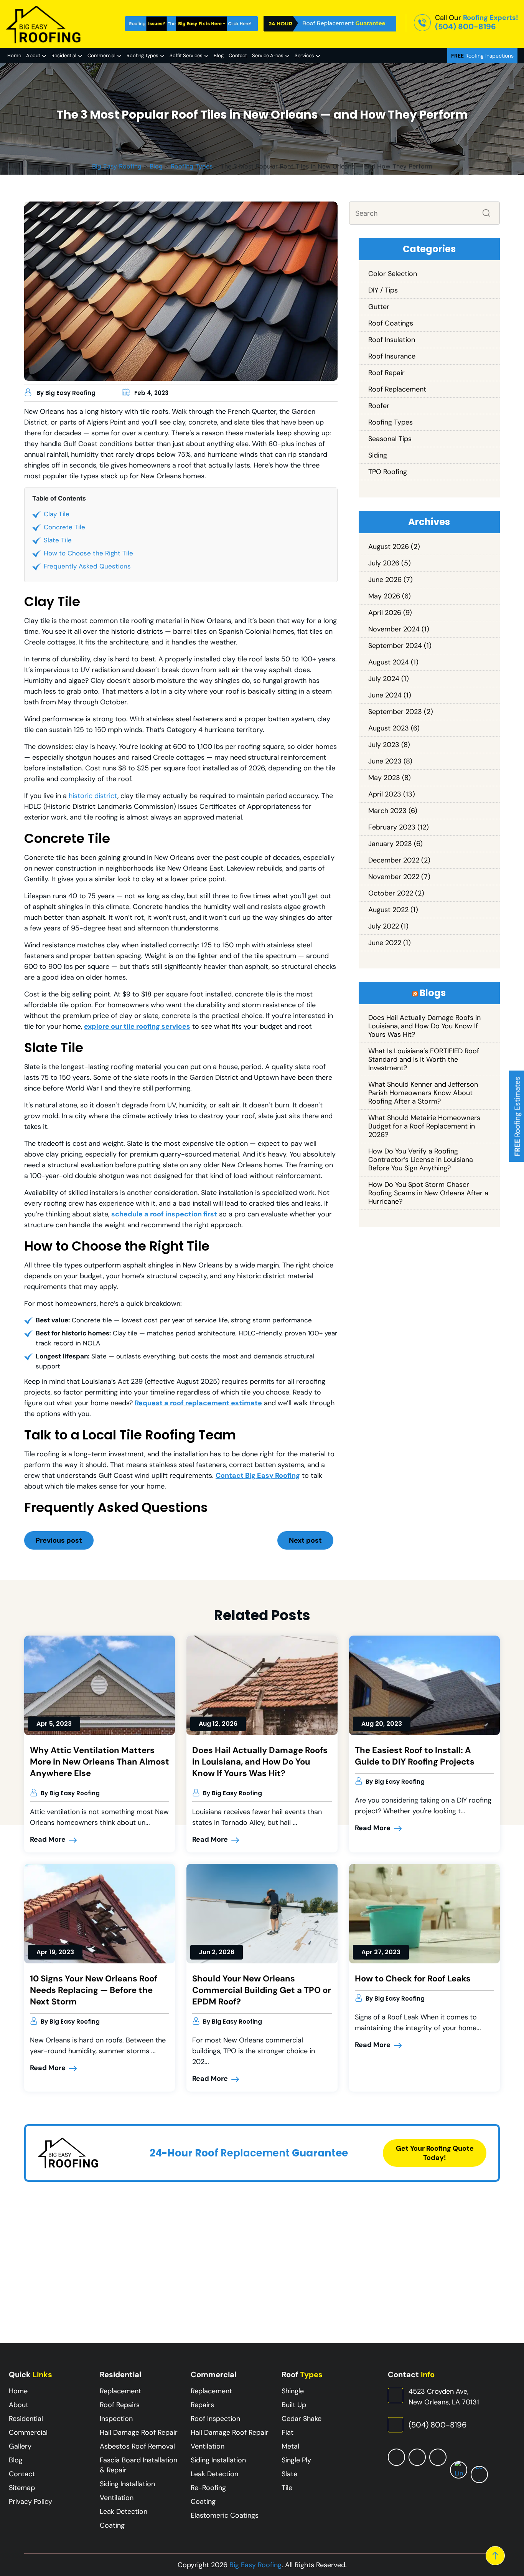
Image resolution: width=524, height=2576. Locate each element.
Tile (287, 2488)
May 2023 (384, 778)
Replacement (120, 2391)
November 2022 (394, 877)
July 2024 (384, 679)
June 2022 (385, 943)
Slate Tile (58, 540)
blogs (433, 993)
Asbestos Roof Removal (137, 2446)
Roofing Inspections (482, 56)
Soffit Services (186, 55)
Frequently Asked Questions (87, 566)
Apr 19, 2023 (55, 1952)
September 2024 (395, 646)
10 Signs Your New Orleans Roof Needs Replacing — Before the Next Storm (94, 1990)
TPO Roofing (388, 472)
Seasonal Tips (390, 439)
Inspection (116, 2419)
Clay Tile (57, 514)
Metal (290, 2446)
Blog (219, 55)
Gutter (379, 307)
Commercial (101, 55)
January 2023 (390, 844)
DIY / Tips (383, 290)
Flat (288, 2432)
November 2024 (394, 629)
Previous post (59, 1540)
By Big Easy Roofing (66, 393)
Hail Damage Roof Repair (139, 2432)
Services (304, 55)
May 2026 (384, 596)
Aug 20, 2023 (382, 1724)
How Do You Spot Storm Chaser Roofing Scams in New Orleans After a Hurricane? (428, 1193)
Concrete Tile (64, 527)
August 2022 (388, 910)
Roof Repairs (120, 2405)
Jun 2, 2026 (217, 1952)
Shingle (293, 2391)
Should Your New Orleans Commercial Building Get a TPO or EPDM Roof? (262, 1990)
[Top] (495, 2556)
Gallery (20, 2446)
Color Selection (393, 274)
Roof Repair (386, 373)
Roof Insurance (392, 356)
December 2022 (394, 860)
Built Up (294, 2405)
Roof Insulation (392, 340)
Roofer (379, 406)
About (33, 55)
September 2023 (395, 712)
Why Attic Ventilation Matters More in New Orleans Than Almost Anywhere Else (100, 1762)
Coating (112, 2525)
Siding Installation (127, 2484)
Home (14, 55)
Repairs (202, 2405)
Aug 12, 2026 (218, 1724)
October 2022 (391, 893)
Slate (289, 2474)
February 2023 (392, 827)
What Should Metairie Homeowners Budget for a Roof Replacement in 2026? (424, 1126)
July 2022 (384, 926)
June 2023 (385, 761)
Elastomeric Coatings (225, 2515)
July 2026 (384, 563)
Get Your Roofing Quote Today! (435, 2153)
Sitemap (22, 2488)
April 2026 (385, 613)
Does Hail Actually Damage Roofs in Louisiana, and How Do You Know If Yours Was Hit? (424, 1026)
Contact (238, 55)
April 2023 (385, 794)
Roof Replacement (397, 389)
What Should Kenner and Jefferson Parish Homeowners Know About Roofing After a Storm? (423, 1093)
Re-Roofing (208, 2488)
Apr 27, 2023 (381, 1952)
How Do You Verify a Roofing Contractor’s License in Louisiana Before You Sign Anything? (421, 1160)
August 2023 (389, 728)
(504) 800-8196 (466, 26)
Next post (305, 1540)
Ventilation (117, 2498)
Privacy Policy (30, 2502)
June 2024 (385, 695)
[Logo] (44, 24)
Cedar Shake (302, 2419)
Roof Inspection (215, 2419)
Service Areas (268, 55)
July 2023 (384, 745)
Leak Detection (124, 2512)
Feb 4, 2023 (151, 393)
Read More (49, 1839)
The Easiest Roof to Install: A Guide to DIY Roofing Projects (415, 1756)
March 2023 (387, 811)
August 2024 (389, 662)
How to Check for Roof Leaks (413, 1979)
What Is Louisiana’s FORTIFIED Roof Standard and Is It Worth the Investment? (424, 1059)
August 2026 (389, 547)
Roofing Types (143, 55)
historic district (93, 796)
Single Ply (296, 2460)
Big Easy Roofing (255, 2565)
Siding (378, 455)
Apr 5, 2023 (54, 1724)
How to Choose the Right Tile (88, 553)
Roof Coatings (391, 323)
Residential (64, 55)
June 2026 (385, 580)
